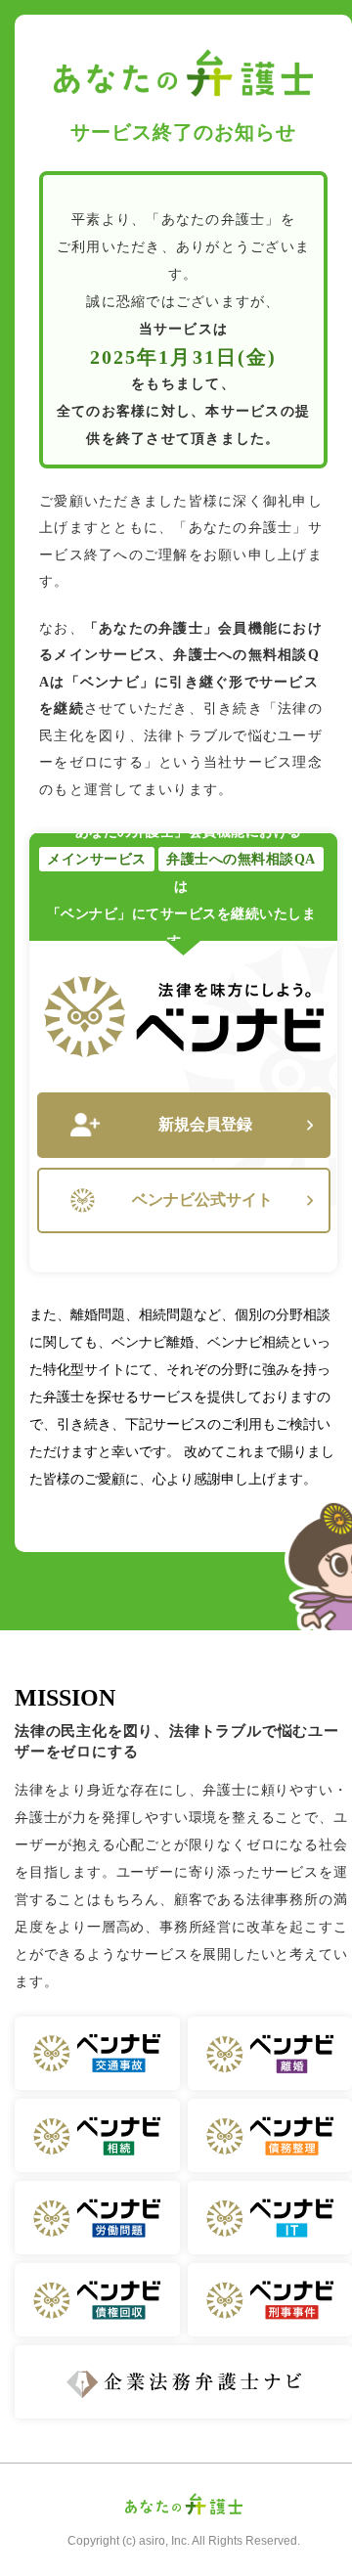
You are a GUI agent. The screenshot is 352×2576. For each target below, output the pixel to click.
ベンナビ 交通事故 (97, 2053)
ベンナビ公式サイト (202, 1199)
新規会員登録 (205, 1124)
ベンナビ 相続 (97, 2135)
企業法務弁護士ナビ (183, 2382)
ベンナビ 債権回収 (97, 2300)
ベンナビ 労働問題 (97, 2218)
